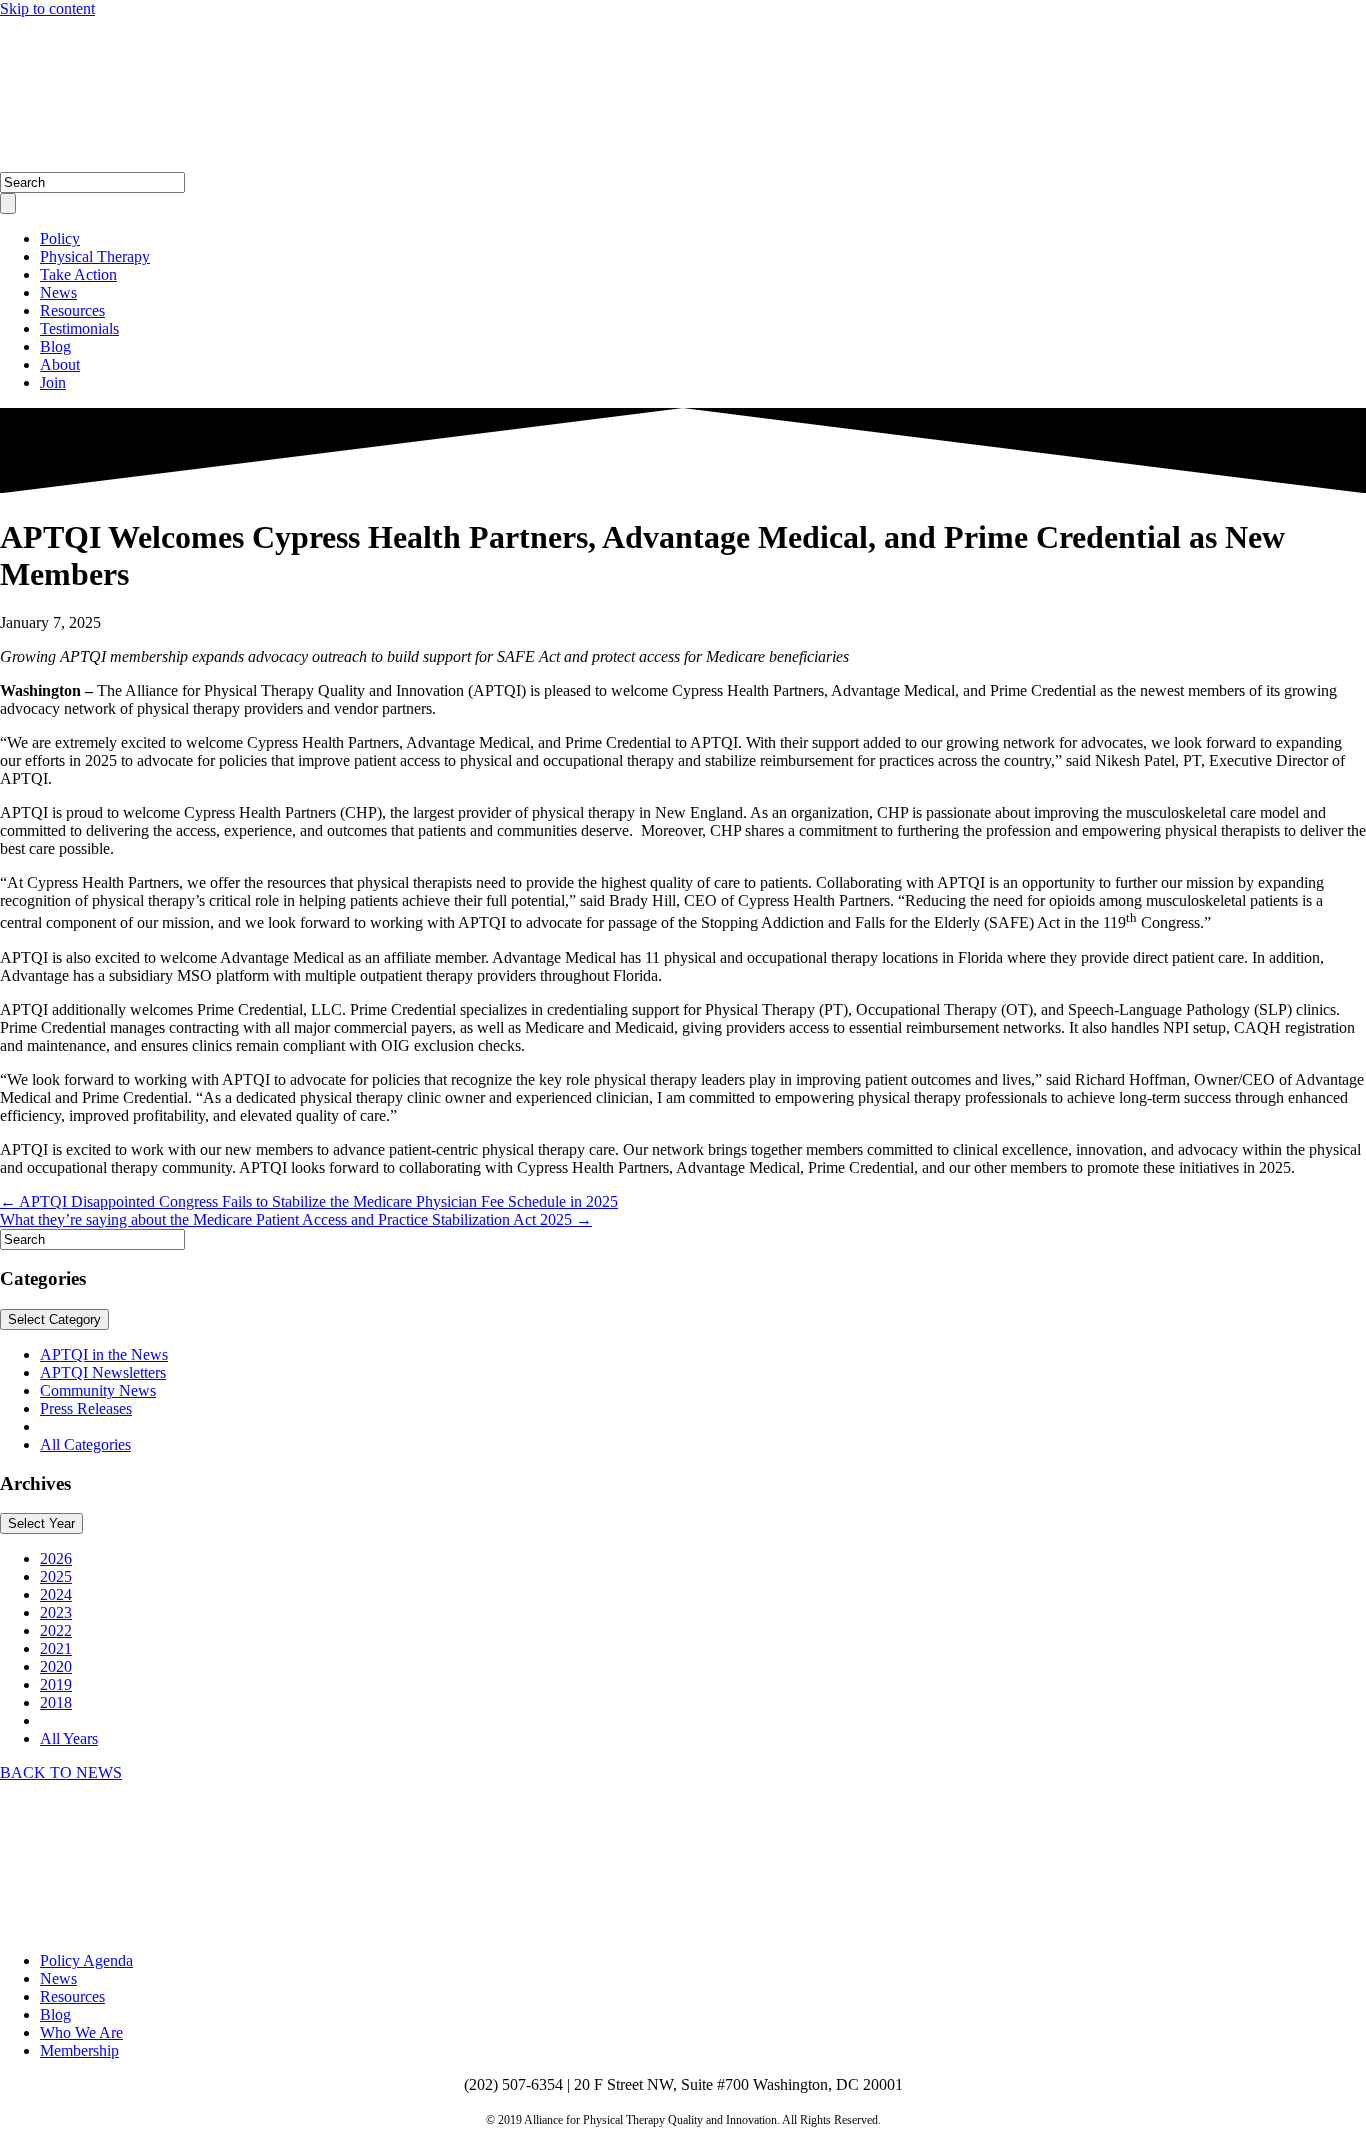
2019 (56, 1684)
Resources (72, 310)
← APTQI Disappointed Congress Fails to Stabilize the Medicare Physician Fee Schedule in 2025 (309, 1201)
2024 (56, 1594)
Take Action (78, 274)
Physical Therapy (95, 256)
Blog (55, 346)
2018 (56, 1702)
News (58, 292)
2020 (56, 1666)
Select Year (41, 1523)
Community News (98, 1390)
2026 (56, 1558)
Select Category (54, 1319)
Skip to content (47, 8)
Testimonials (79, 328)
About (60, 364)
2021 (56, 1648)
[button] (61, 1772)
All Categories (85, 1444)
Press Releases (86, 1408)
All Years (69, 1738)
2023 (56, 1612)
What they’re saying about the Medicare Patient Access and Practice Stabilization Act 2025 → (296, 1219)
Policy (60, 238)
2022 (56, 1630)
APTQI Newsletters (103, 1372)
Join (53, 382)
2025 (56, 1576)
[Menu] (8, 203)
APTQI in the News (104, 1354)
